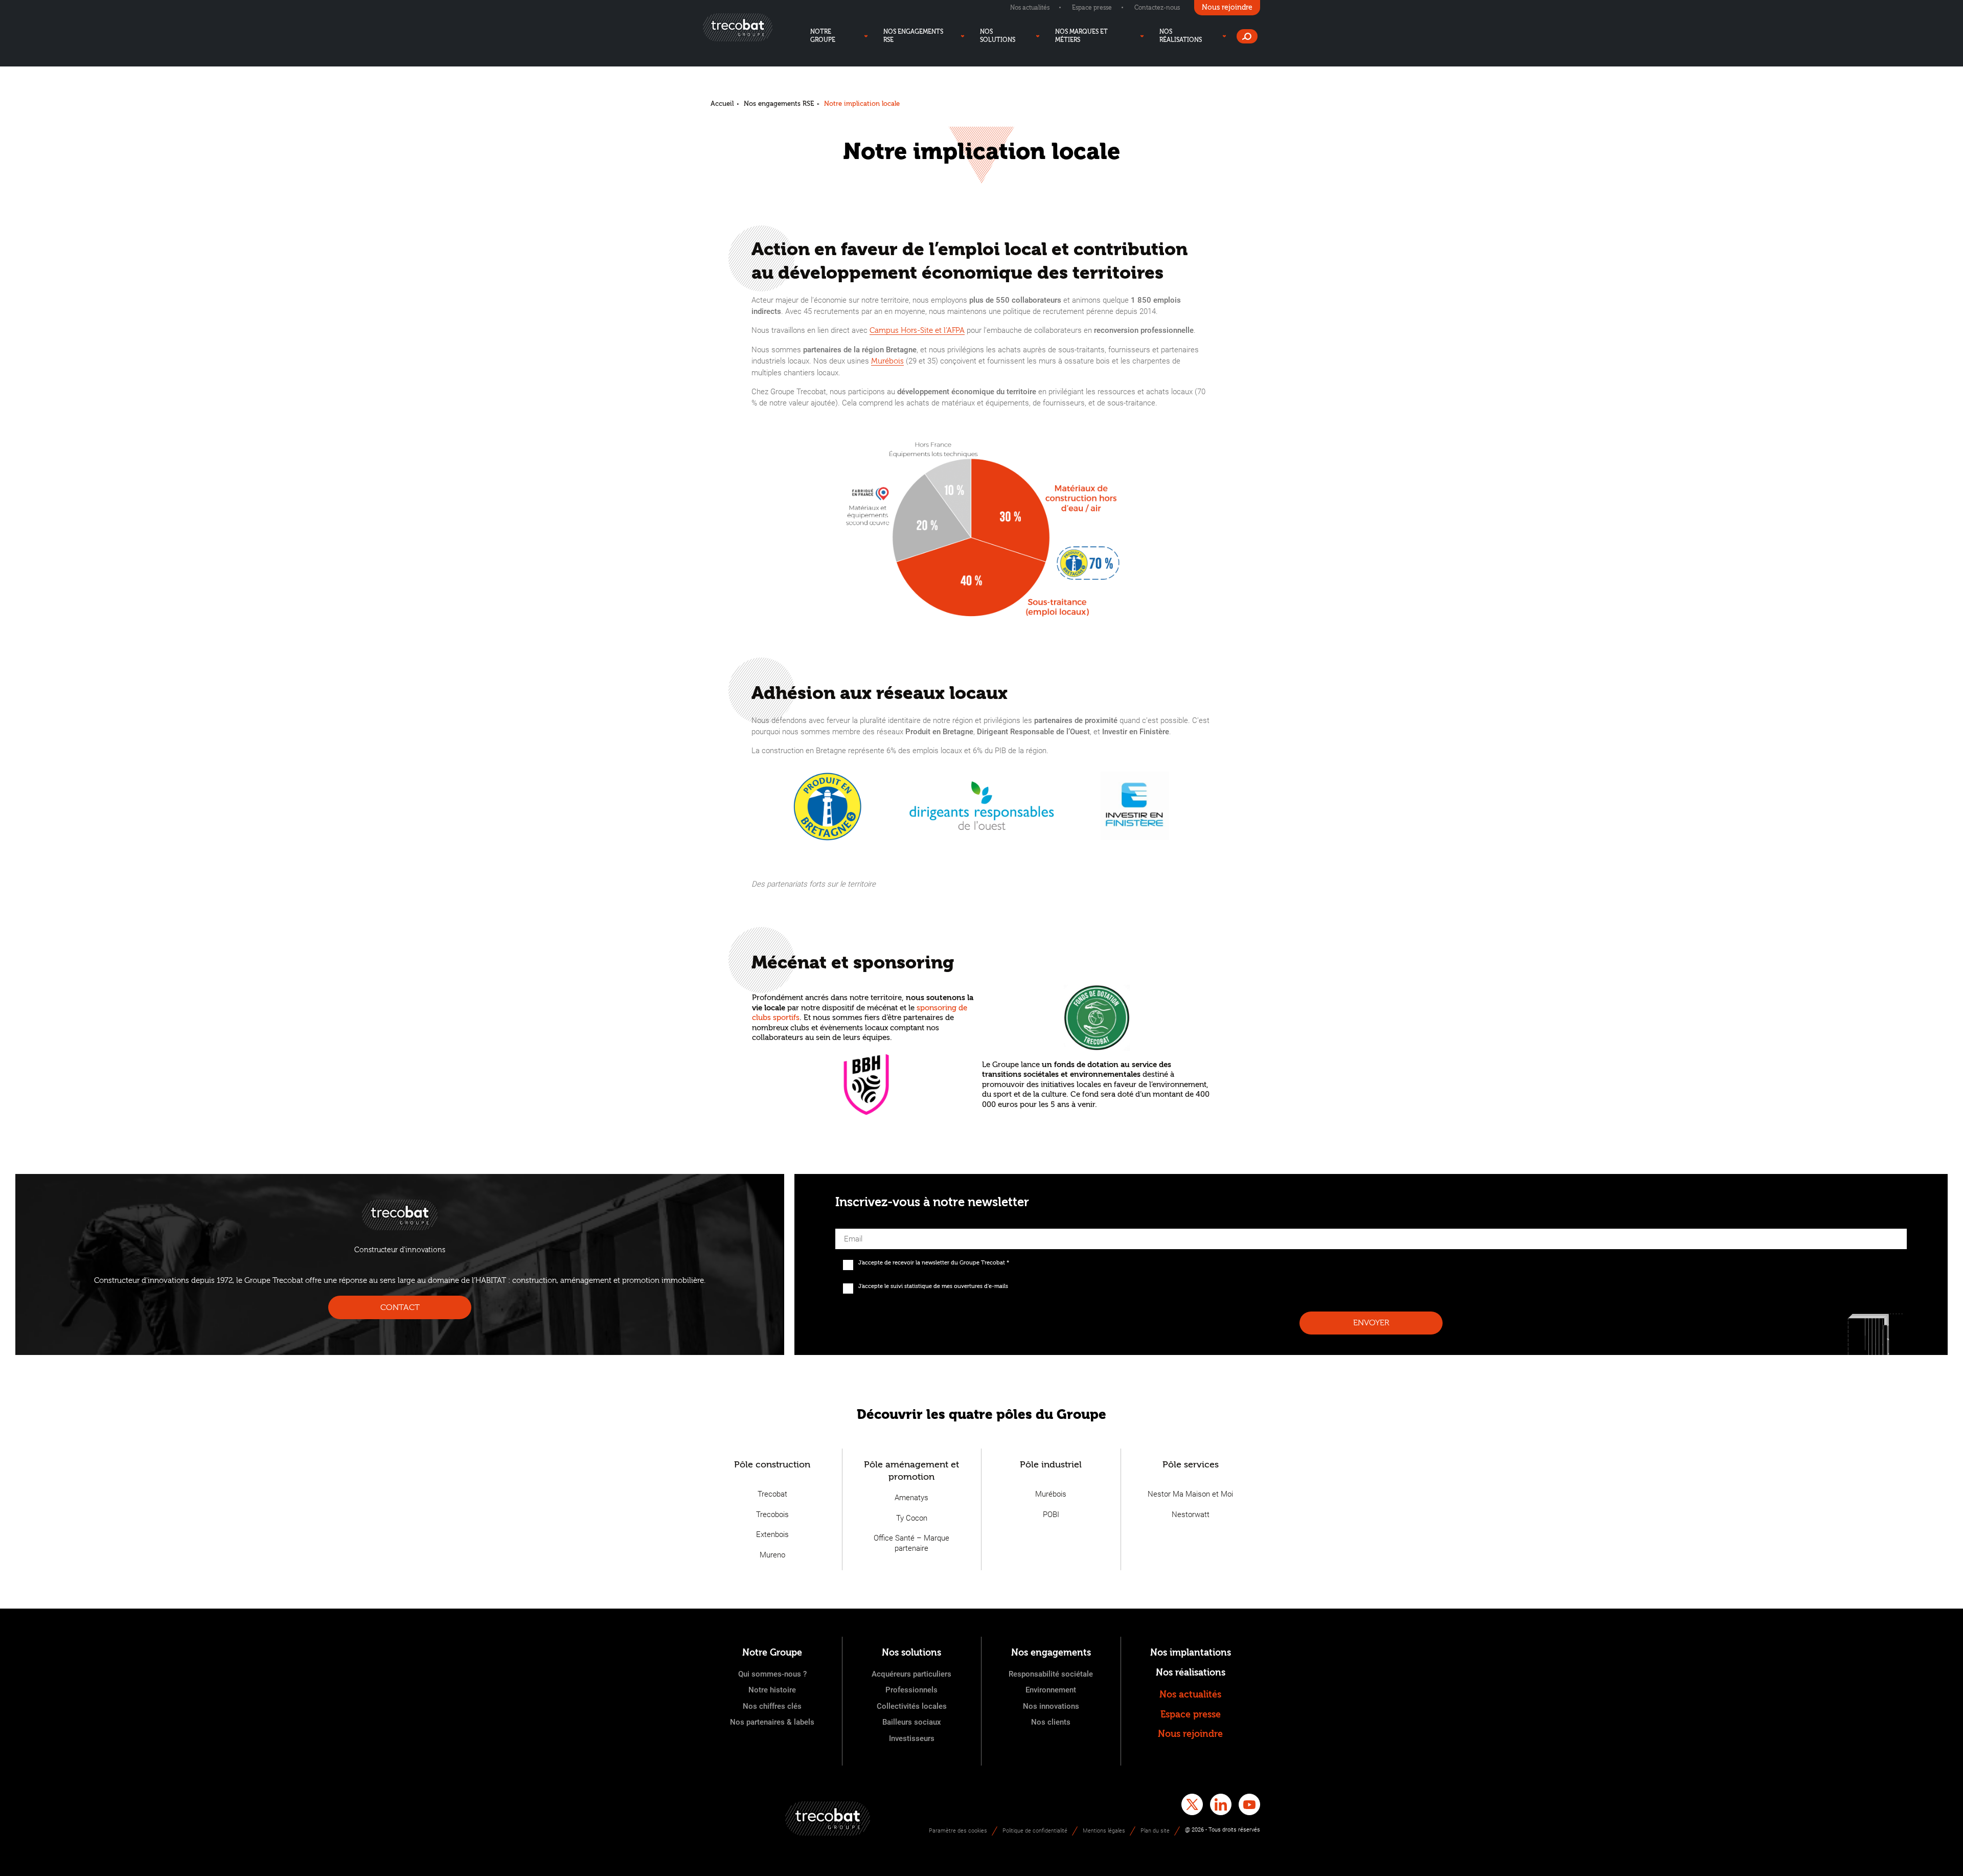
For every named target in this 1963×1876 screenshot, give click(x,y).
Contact (400, 1307)
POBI (1051, 1515)
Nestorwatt (1191, 1515)
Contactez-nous (1157, 8)
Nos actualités (1030, 8)
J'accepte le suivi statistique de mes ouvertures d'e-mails (933, 1286)
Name (846, 1226)
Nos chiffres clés (772, 1706)
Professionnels (911, 1690)
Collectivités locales (912, 1706)
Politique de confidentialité (1035, 1831)
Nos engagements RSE (779, 104)
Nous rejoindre (1190, 1734)
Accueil (722, 104)
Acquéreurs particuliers (911, 1674)
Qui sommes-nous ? (772, 1674)
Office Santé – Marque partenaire (911, 1543)
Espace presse (1092, 8)
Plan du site (1155, 1831)
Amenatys (911, 1498)
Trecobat (772, 1494)
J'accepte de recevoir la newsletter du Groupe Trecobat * (934, 1263)
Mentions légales (1104, 1831)
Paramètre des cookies (958, 1831)
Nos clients (1051, 1722)
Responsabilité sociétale (1051, 1674)
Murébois (887, 361)
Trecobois (772, 1515)
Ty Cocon (912, 1518)
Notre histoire (772, 1690)
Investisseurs (912, 1738)
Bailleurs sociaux (912, 1722)
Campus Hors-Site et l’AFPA (917, 331)
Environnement (1051, 1690)
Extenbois (772, 1534)
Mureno (772, 1555)
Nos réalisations (1191, 1673)
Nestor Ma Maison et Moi (1190, 1494)
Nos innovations (1051, 1706)
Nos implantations (1191, 1653)
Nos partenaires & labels (772, 1722)
